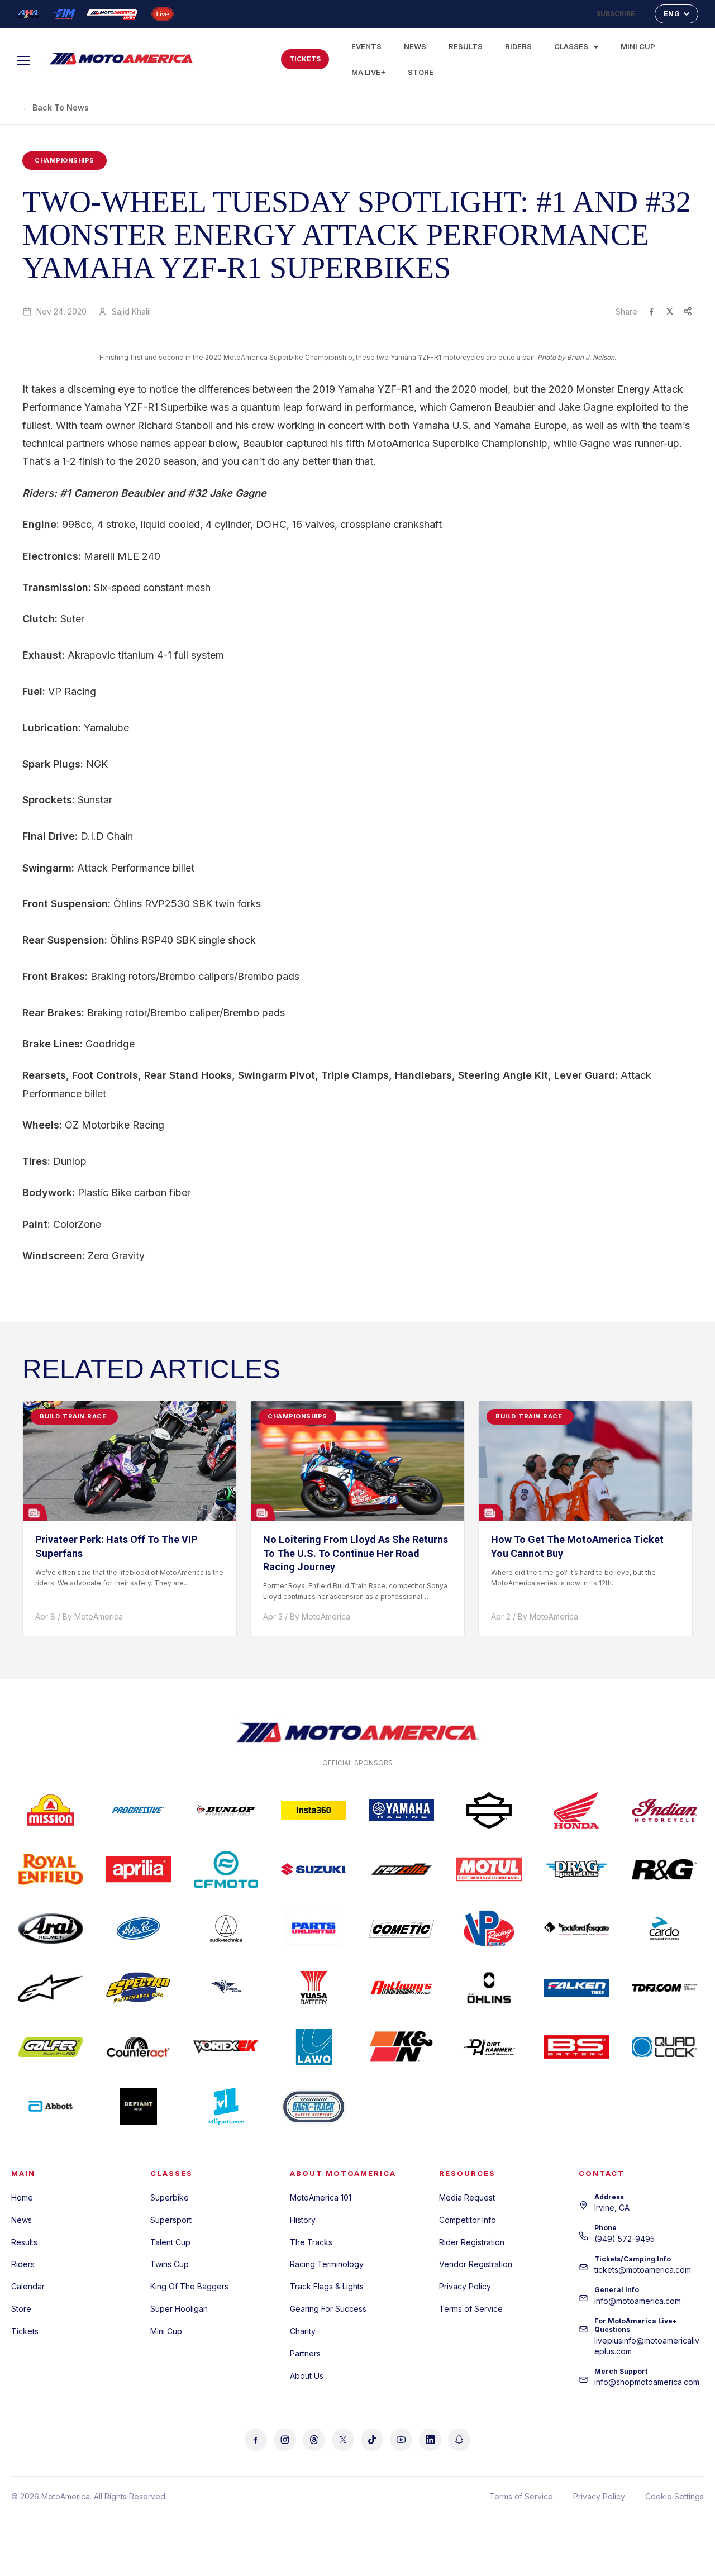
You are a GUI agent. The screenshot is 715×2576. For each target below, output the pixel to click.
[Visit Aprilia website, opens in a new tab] (138, 1869)
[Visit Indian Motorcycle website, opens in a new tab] (664, 1810)
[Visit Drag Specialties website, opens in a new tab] (577, 1869)
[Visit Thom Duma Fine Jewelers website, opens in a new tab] (664, 1988)
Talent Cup (170, 2242)
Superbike (170, 2198)
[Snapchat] (459, 2440)
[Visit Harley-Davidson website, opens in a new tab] (489, 1810)
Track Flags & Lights (327, 2286)
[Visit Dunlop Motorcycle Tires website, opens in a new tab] (226, 1810)
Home (22, 2198)
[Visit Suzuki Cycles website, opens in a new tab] (314, 1869)
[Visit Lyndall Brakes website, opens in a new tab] (226, 1988)
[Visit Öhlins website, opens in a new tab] (489, 1988)
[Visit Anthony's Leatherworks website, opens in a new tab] (401, 1988)
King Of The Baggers (189, 2286)
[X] (343, 2440)
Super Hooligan (179, 2309)
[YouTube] (401, 2440)
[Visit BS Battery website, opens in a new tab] (577, 2047)
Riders (518, 46)
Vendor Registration (476, 2264)
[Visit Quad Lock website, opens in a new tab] (664, 2047)
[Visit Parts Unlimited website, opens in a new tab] (314, 1929)
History (303, 2220)
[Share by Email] (688, 311)
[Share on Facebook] (652, 311)
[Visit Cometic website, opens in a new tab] (401, 1929)
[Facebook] (256, 2440)
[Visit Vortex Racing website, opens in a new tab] (226, 2047)
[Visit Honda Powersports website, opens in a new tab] (577, 1810)
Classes (571, 46)
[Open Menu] (28, 60)
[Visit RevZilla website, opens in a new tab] (401, 1869)
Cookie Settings (675, 2496)
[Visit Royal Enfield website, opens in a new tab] (51, 1869)
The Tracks (311, 2242)
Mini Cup (638, 46)
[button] (236, 57)
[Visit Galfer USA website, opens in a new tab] (51, 2047)
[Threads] (314, 2440)
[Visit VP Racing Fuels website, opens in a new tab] (489, 1929)
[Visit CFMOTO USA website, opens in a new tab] (226, 1869)
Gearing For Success (328, 2309)
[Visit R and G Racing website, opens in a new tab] (664, 1869)
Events (366, 46)
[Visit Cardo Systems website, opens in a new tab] (664, 1929)
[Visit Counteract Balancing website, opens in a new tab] (138, 2047)
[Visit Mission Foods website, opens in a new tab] (51, 1810)
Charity (303, 2331)
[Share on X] (670, 311)
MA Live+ (368, 72)
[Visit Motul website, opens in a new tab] (489, 1869)
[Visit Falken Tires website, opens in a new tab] (577, 1988)
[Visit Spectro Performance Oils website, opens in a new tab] (138, 1988)
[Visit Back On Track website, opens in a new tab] (314, 2106)
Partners (305, 2353)
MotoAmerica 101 (321, 2198)
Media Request (467, 2198)
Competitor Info (468, 2220)
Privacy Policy (465, 2286)
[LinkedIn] (430, 2440)
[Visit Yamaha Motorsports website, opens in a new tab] (401, 1810)
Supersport (171, 2220)
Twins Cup (170, 2264)
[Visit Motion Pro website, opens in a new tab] (138, 1929)
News (415, 46)
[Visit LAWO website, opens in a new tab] (314, 2047)
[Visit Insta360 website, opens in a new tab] (314, 1810)
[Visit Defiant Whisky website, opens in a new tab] (138, 2106)
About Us (307, 2376)
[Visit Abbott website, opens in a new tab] (51, 2106)
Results (466, 46)
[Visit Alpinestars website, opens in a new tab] (51, 1988)
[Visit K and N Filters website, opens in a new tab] (401, 2047)
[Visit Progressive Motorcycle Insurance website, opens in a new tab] (138, 1810)
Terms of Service (471, 2309)
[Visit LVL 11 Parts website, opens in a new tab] (226, 2106)
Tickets (25, 2331)
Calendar (28, 2286)
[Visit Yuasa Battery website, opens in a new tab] (314, 1988)
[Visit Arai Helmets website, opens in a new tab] (51, 1929)
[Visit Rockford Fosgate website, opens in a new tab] (577, 1929)
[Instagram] (285, 2440)
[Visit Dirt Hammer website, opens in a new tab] (489, 2047)
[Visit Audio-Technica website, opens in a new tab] (226, 1929)
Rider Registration (472, 2242)
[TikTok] (372, 2440)
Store (421, 72)
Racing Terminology (327, 2264)
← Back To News (56, 108)
